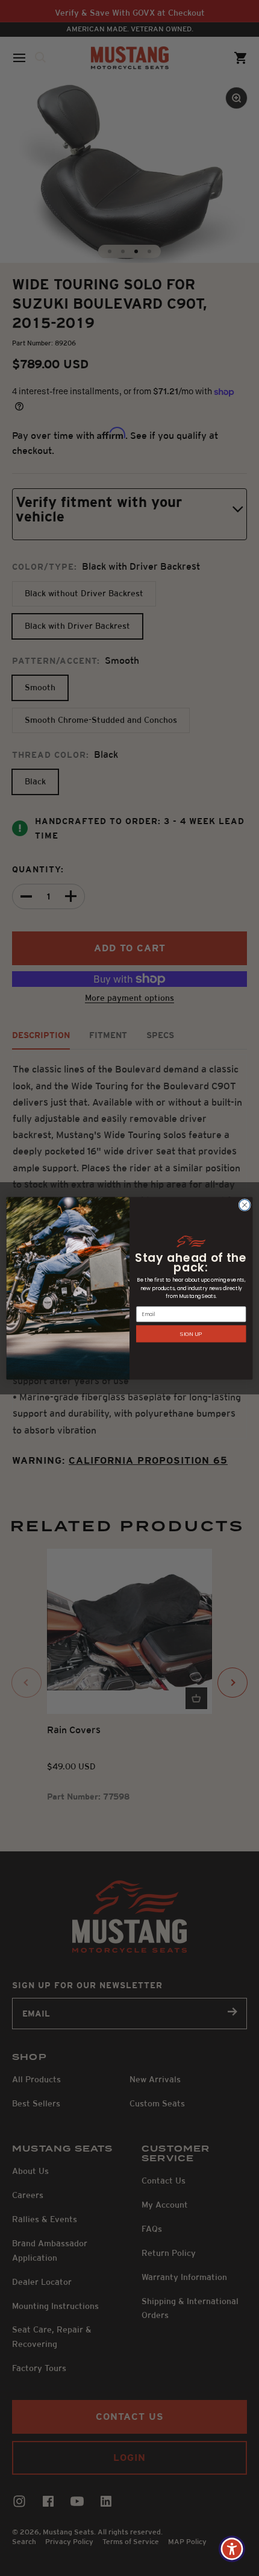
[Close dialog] (245, 1205)
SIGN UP (191, 1333)
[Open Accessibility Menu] (232, 2549)
